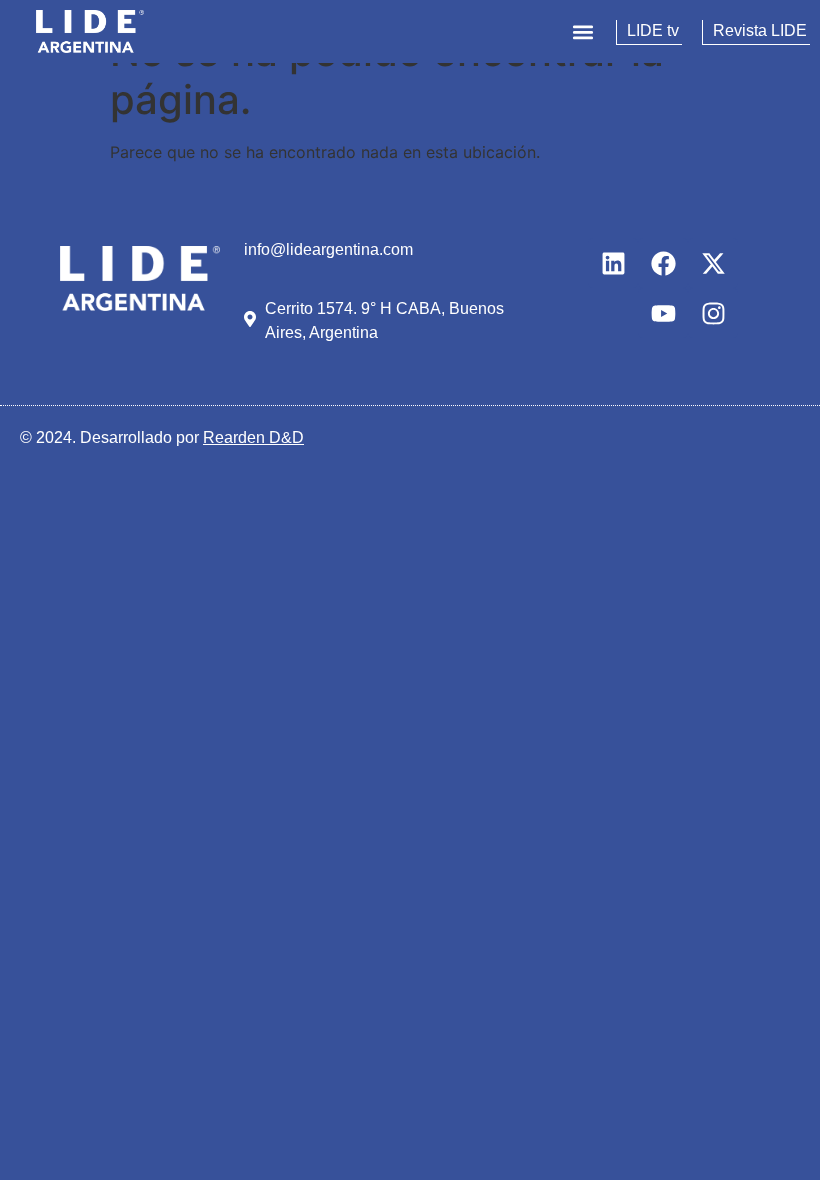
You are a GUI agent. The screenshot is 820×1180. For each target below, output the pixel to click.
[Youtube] (663, 313)
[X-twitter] (713, 263)
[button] (582, 31)
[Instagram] (713, 313)
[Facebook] (663, 263)
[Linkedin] (613, 263)
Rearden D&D (253, 437)
